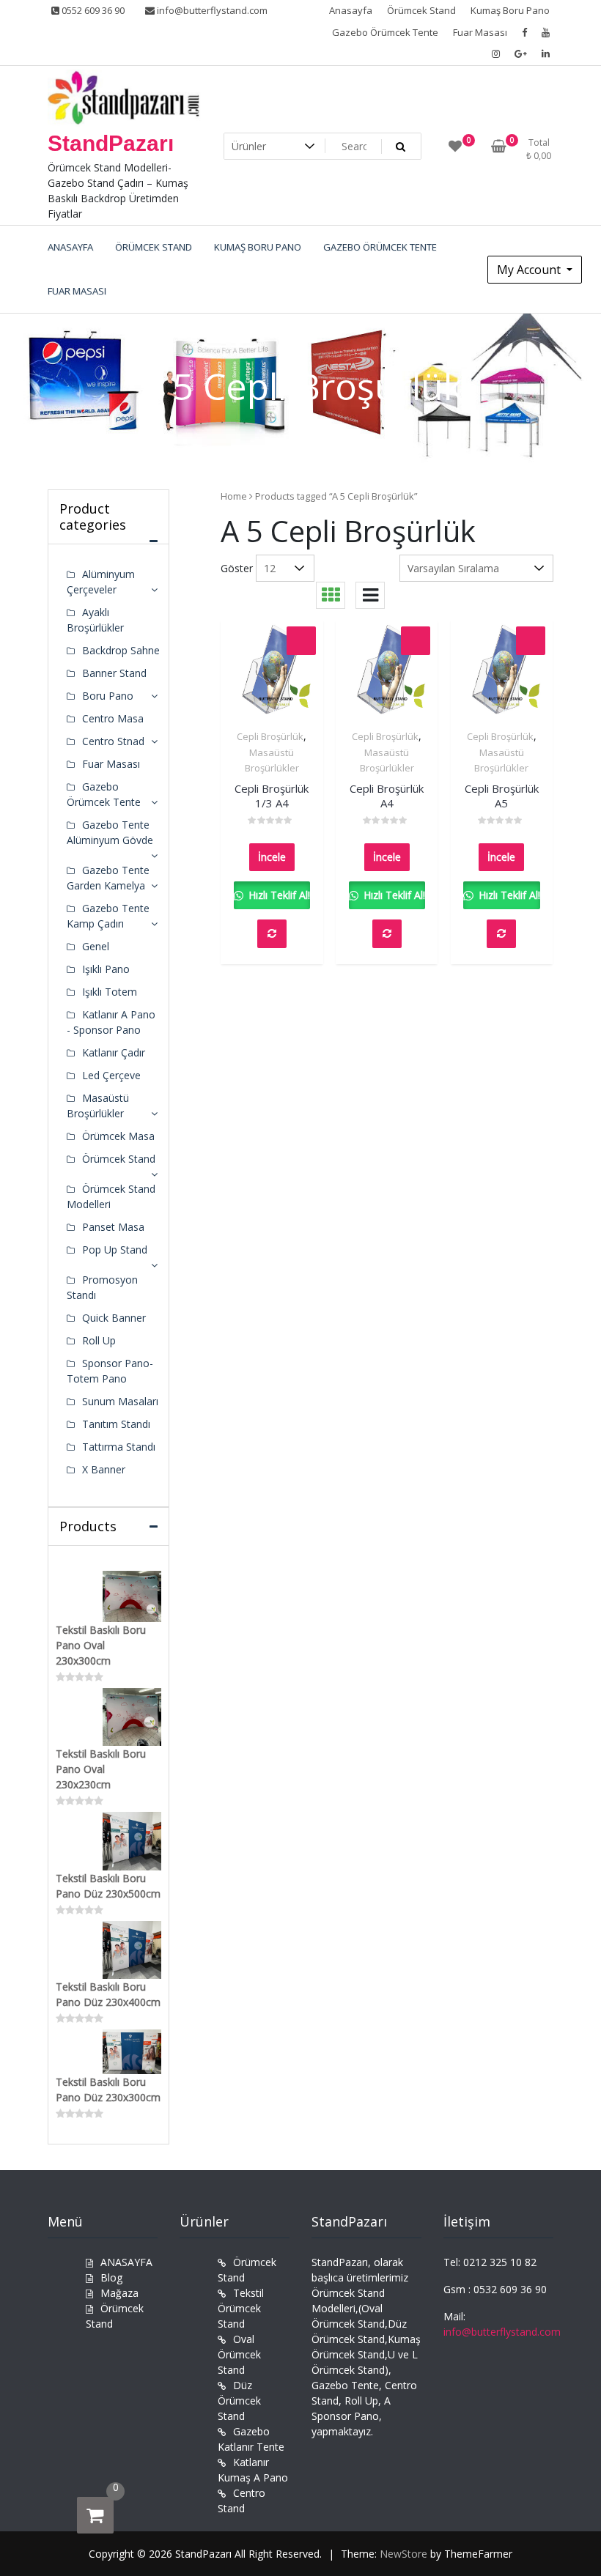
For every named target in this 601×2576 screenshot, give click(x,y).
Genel (96, 946)
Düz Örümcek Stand (239, 2401)
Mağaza (119, 2293)
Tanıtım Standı (116, 1424)
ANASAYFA (126, 2262)
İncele (272, 857)
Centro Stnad (113, 741)
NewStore (403, 2554)
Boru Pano (108, 696)
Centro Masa (113, 718)
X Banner (104, 1469)
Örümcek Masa (118, 1136)
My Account (530, 270)
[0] (95, 2515)
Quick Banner (114, 1318)
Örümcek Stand (421, 10)
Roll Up (99, 1340)
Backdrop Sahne (121, 650)
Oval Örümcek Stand (239, 2354)
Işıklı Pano (106, 969)
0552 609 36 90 (92, 10)
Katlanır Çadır (114, 1052)
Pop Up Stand (115, 1250)
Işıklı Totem (110, 992)
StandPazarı (111, 143)
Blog (111, 2277)
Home (234, 496)
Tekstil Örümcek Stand (241, 2308)
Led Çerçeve (111, 1075)
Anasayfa (351, 10)
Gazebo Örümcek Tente (385, 32)
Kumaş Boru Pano (510, 10)
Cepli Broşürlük (270, 736)
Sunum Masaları (120, 1401)
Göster (237, 568)
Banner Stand (114, 673)
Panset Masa (113, 1227)
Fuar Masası (480, 32)
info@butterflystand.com (211, 10)
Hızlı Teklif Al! (278, 895)
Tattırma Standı (119, 1447)
